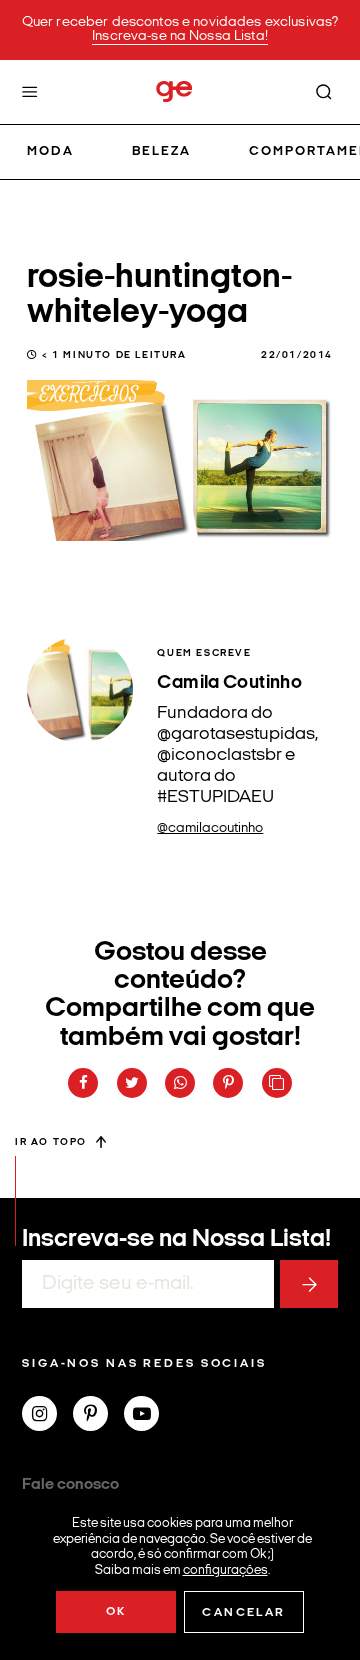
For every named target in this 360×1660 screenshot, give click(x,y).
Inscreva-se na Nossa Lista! (180, 36)
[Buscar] (324, 92)
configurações (225, 1569)
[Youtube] (149, 1416)
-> (309, 1284)
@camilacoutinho (210, 828)
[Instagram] (47, 1416)
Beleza (161, 151)
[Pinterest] (98, 1416)
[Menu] (30, 92)
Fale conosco (70, 1485)
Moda (50, 151)
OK (116, 1612)
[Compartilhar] (83, 1083)
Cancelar (243, 1613)
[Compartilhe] (277, 1083)
